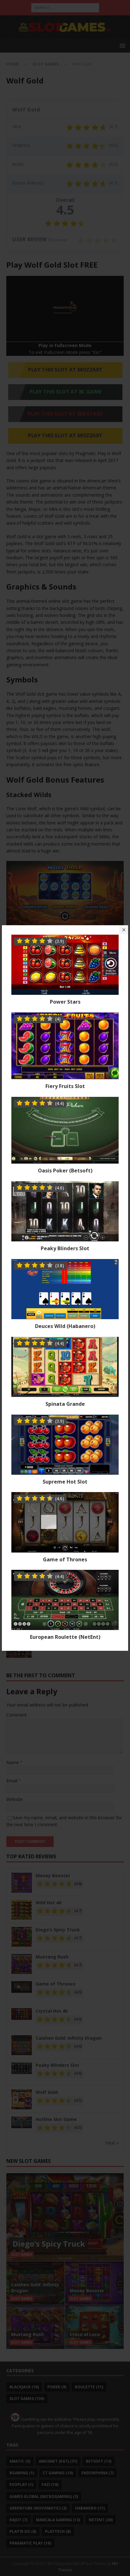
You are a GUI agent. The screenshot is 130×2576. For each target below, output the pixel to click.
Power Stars (65, 1002)
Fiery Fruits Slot (65, 1086)
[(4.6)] (65, 1238)
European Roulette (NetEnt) (65, 1637)
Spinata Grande (65, 1404)
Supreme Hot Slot (65, 1482)
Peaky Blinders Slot (65, 1248)
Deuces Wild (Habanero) (65, 1326)
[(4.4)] (65, 1160)
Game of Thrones (65, 1559)
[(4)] (65, 1076)
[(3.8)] (65, 1316)
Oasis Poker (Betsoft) (65, 1171)
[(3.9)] (65, 991)
